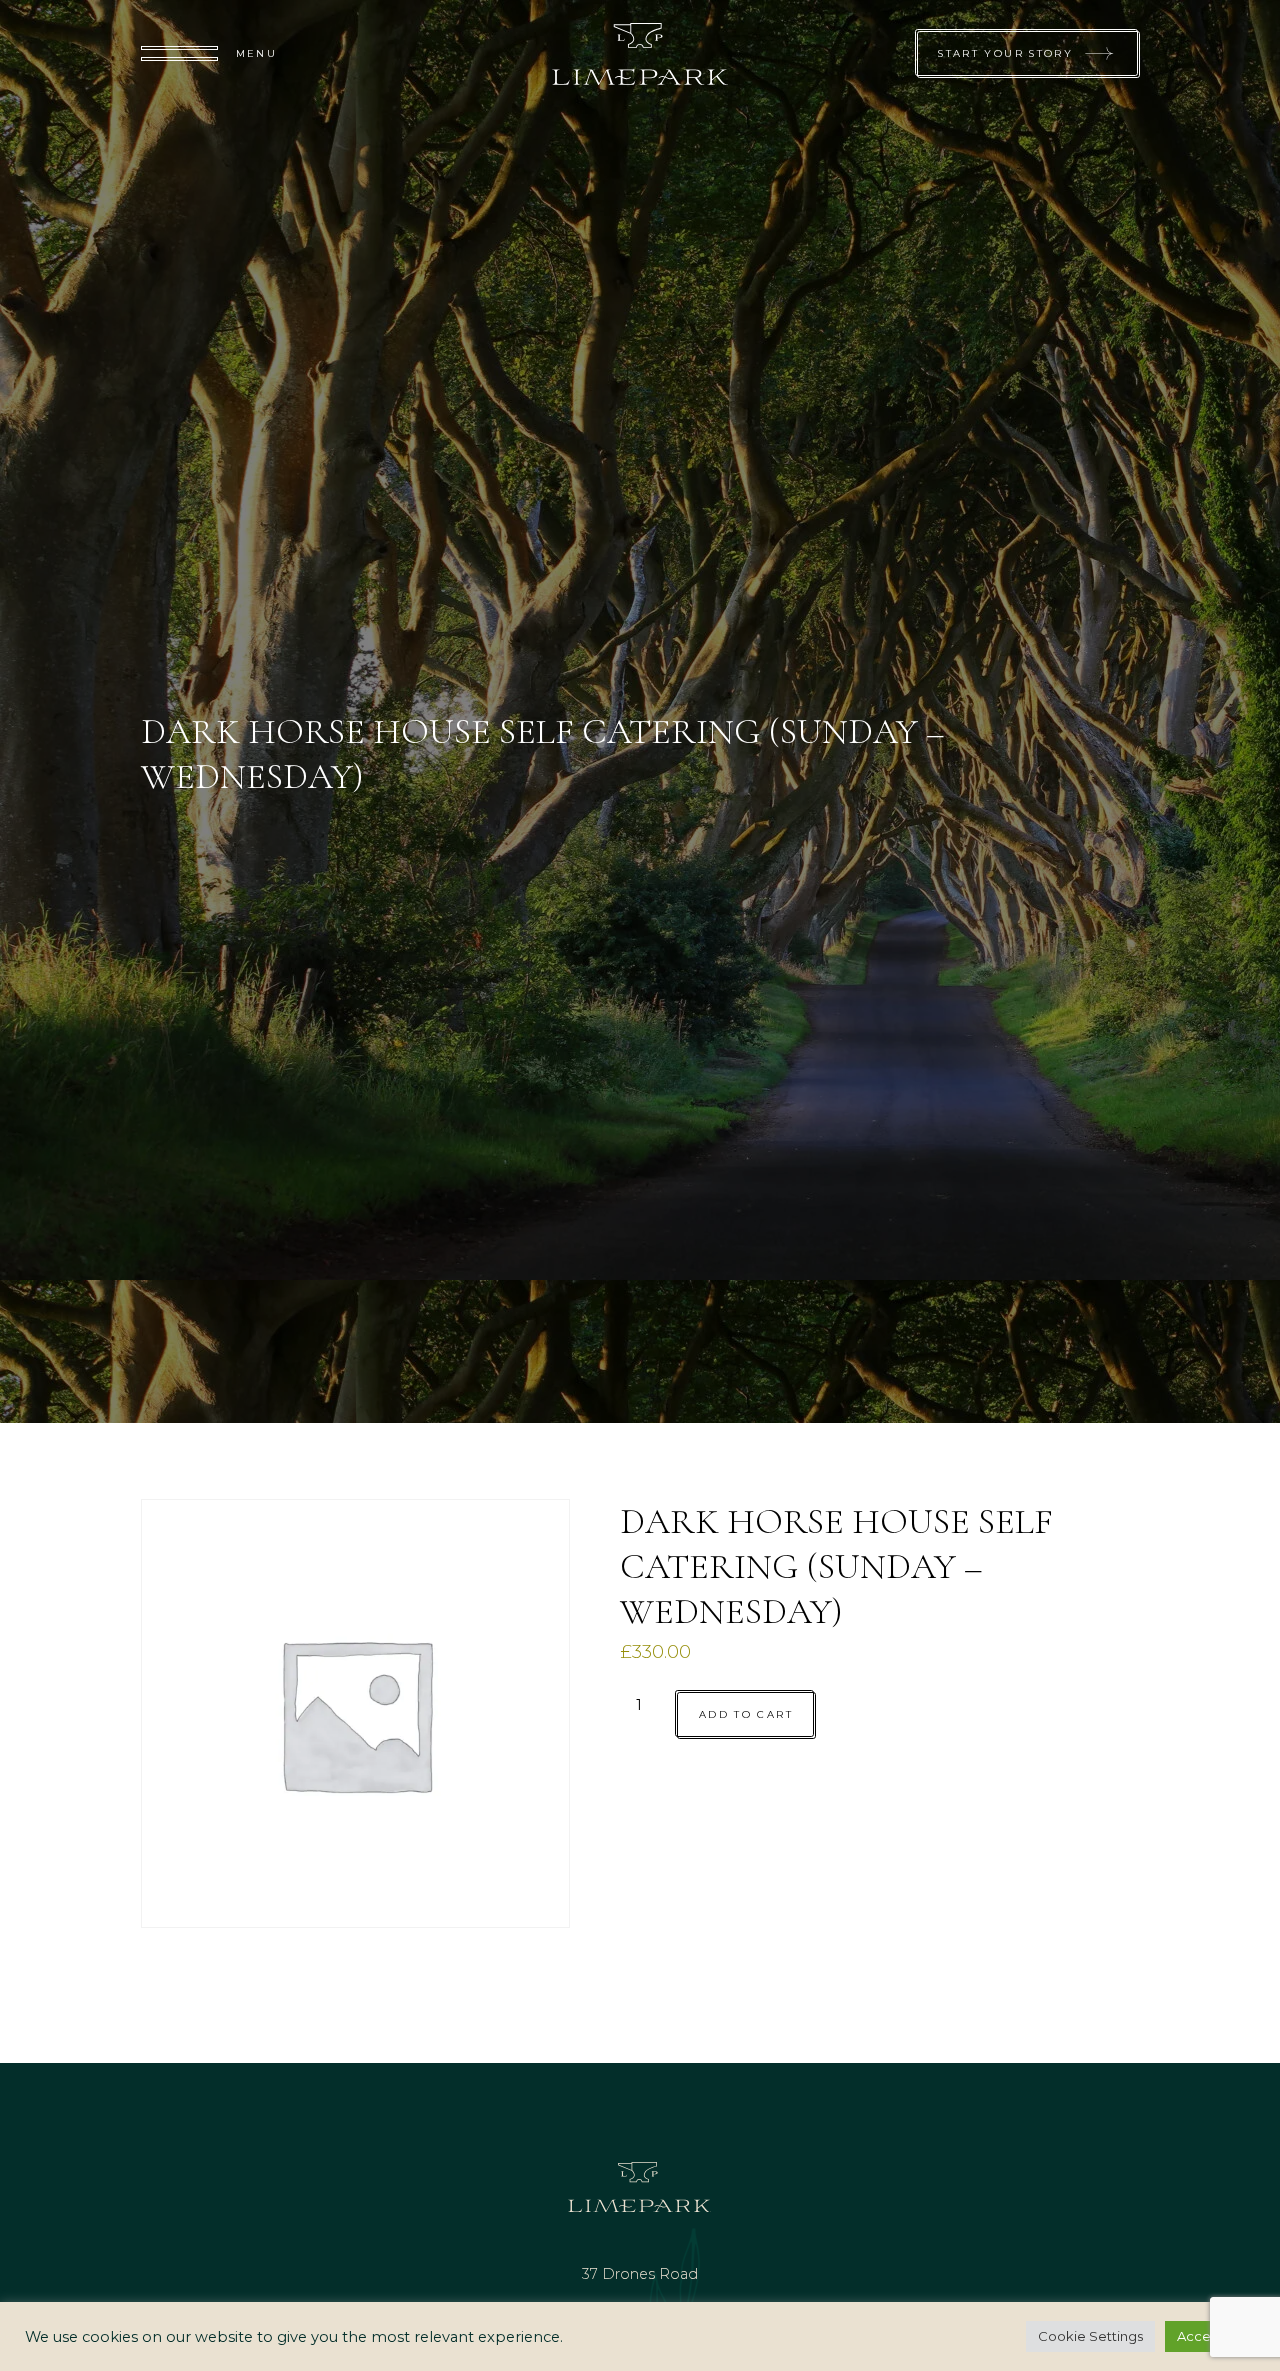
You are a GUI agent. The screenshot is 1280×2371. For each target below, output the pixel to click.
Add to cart (746, 1715)
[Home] (640, 54)
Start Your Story (1005, 53)
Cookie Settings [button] (1090, 2336)
